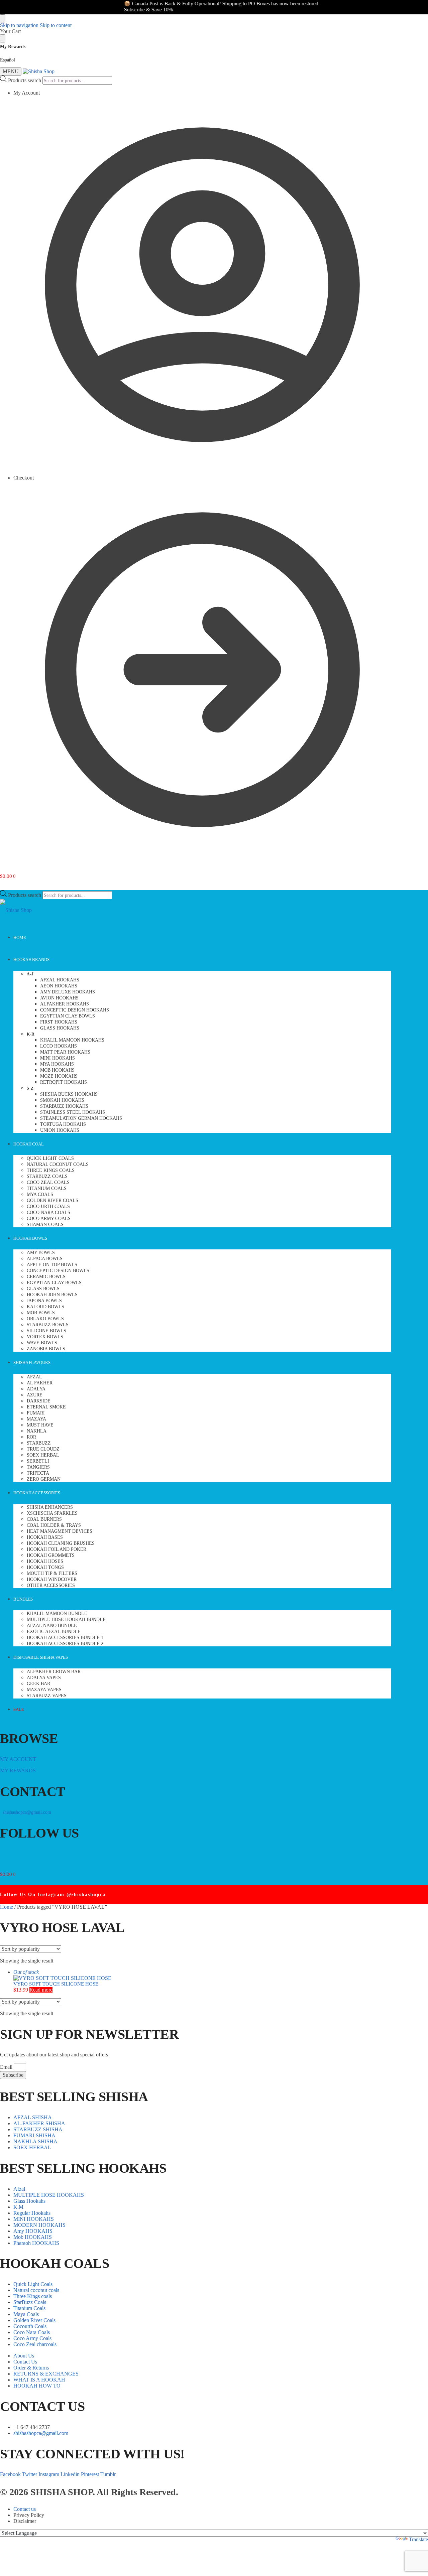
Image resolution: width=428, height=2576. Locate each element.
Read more (41, 1990)
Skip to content (56, 25)
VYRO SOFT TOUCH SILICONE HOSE (56, 1984)
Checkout (24, 478)
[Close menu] (3, 18)
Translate (418, 2539)
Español (8, 60)
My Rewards (13, 47)
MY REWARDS (18, 1771)
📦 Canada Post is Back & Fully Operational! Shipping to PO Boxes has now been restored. (191, 4)
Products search (25, 80)
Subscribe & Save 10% (118, 10)
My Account (27, 93)
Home (7, 1907)
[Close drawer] (3, 38)
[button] (8, 876)
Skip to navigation (19, 25)
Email (7, 2067)
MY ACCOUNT (18, 1759)
